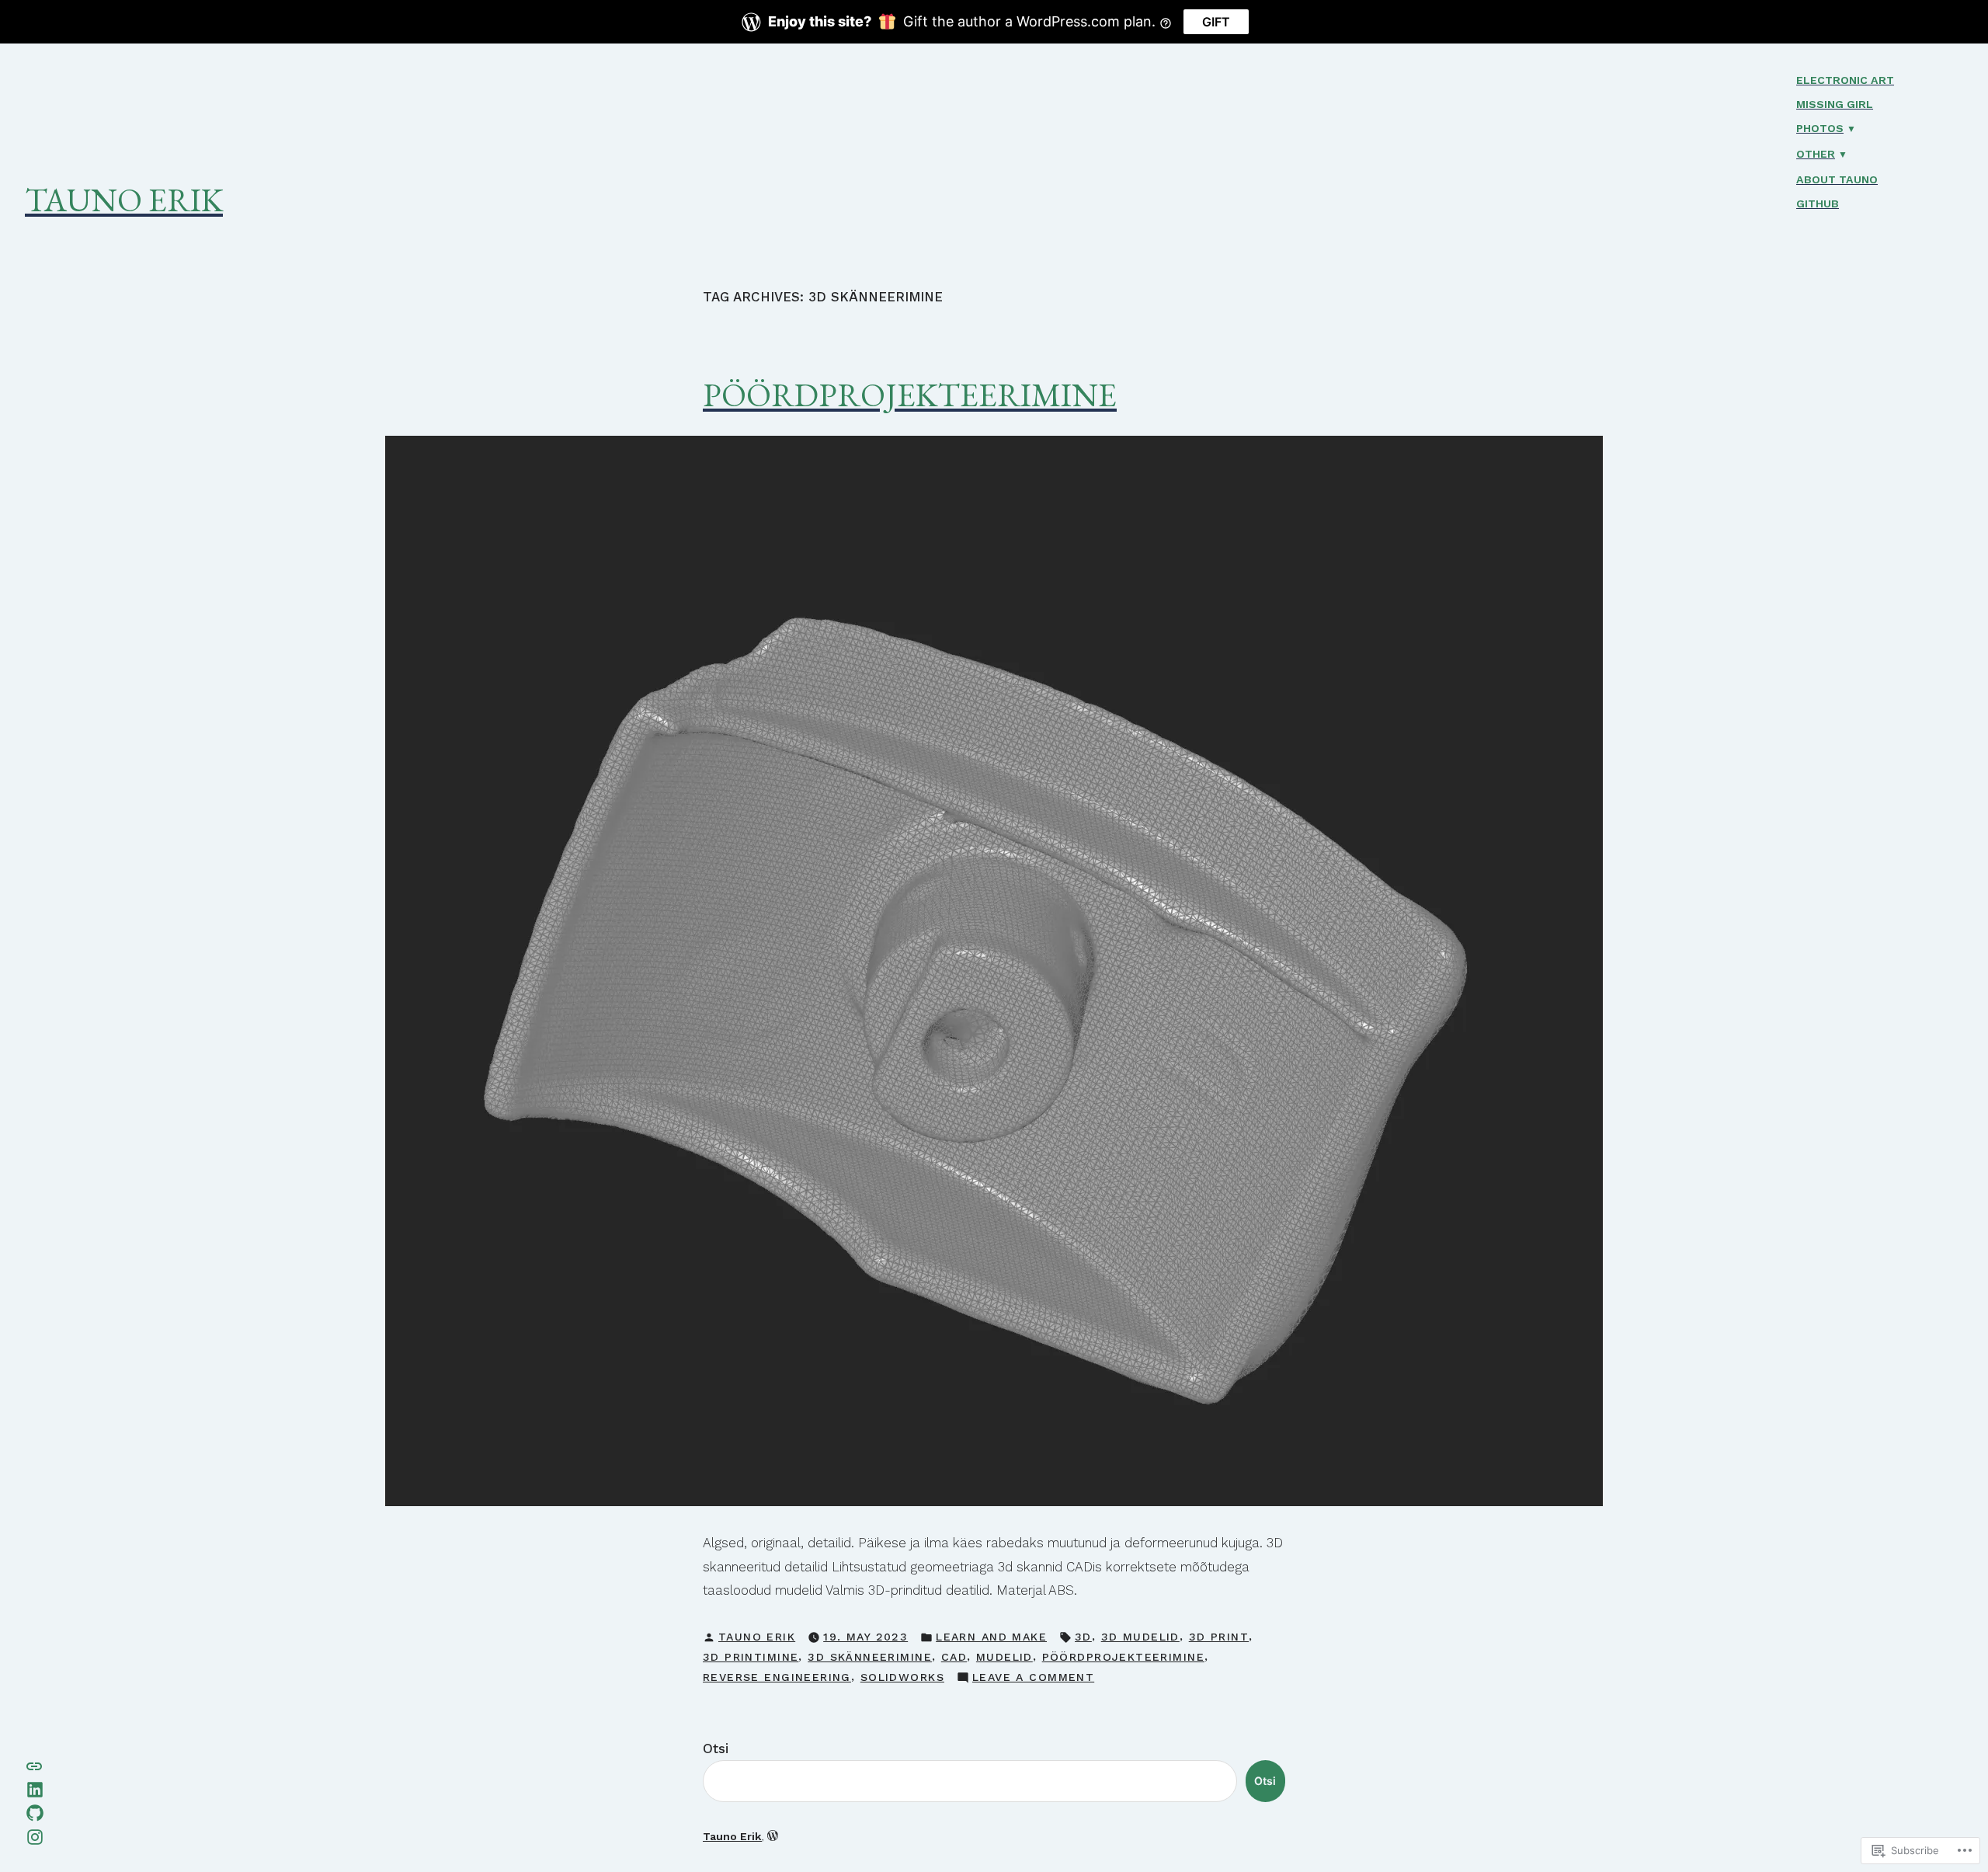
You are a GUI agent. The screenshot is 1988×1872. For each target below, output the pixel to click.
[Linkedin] (35, 1788)
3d (1083, 1637)
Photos (1820, 128)
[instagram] (35, 1835)
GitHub (1818, 204)
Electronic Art (1845, 80)
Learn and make (991, 1637)
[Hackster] (34, 1765)
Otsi (716, 1748)
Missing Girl (1835, 104)
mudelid (1004, 1657)
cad (954, 1657)
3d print (1219, 1637)
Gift (1216, 22)
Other (1816, 154)
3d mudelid (1140, 1637)
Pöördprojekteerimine (910, 395)
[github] (35, 1812)
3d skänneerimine (870, 1657)
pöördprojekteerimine (1123, 1657)
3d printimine (751, 1657)
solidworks (902, 1677)
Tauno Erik (124, 200)
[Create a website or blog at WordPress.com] (773, 1836)
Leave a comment (1033, 1679)
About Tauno (1837, 179)
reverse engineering (777, 1677)
